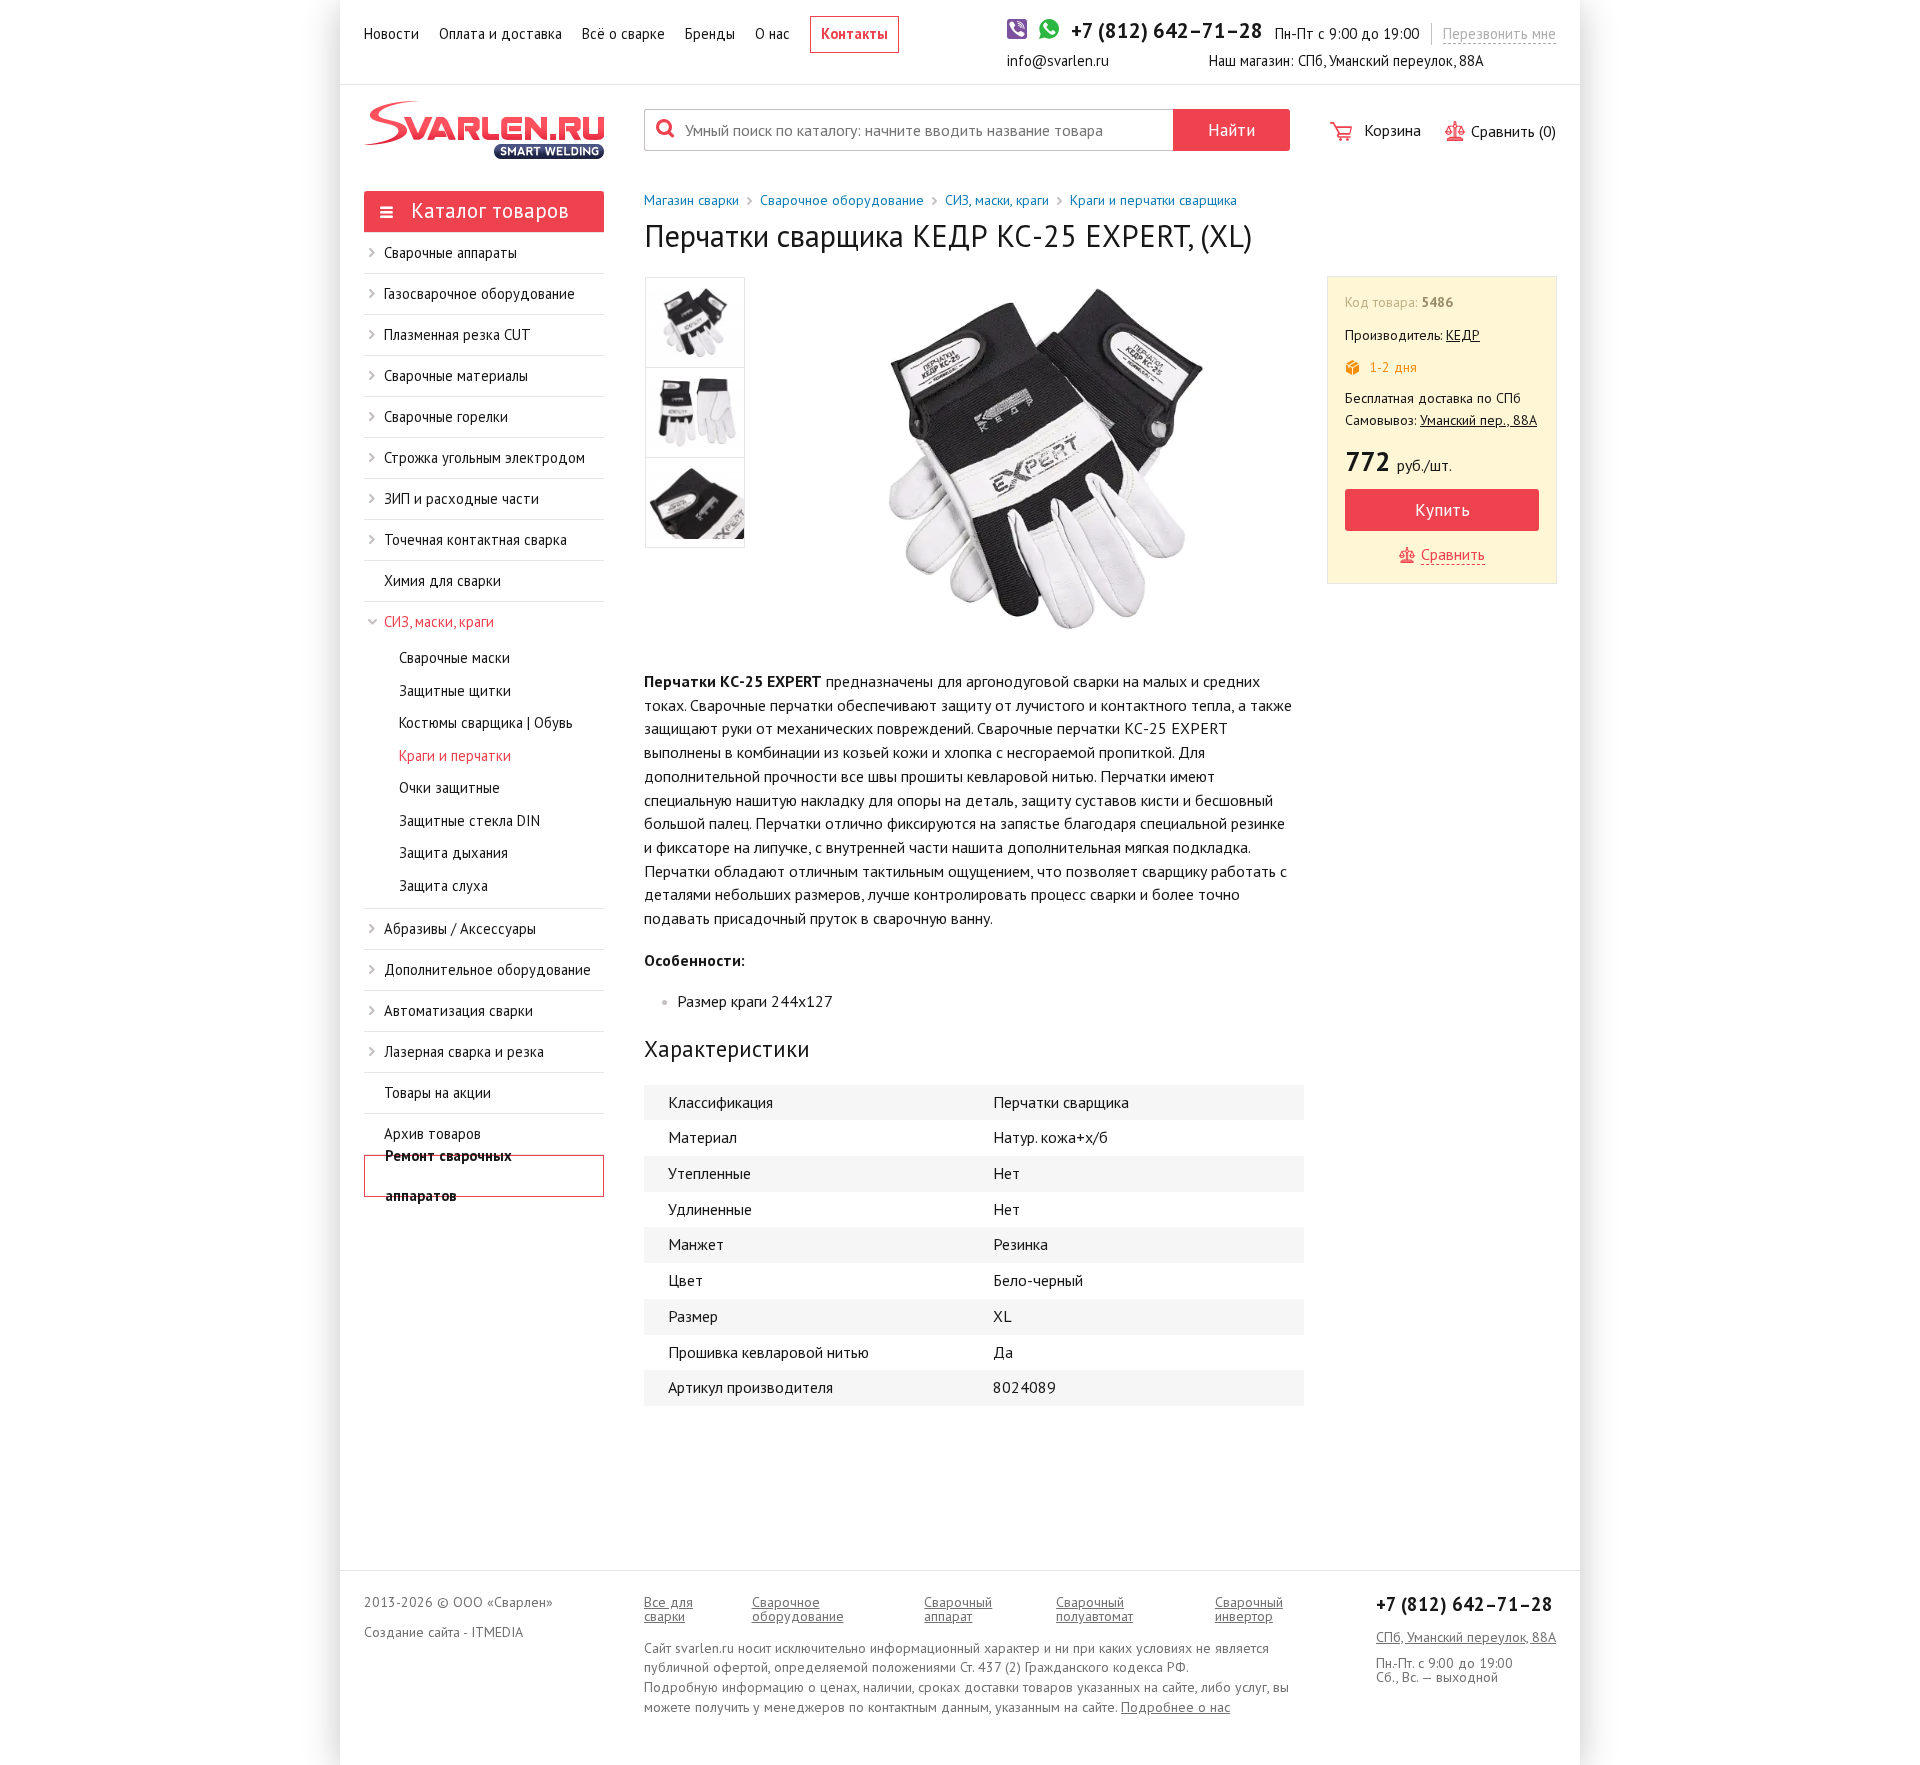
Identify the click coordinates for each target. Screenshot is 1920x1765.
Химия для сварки (442, 580)
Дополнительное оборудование (487, 969)
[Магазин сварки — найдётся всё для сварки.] (484, 130)
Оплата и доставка (500, 33)
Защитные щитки (455, 690)
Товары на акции (437, 1092)
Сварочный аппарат (958, 1609)
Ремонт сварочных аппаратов (448, 1176)
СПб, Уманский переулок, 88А (1466, 1637)
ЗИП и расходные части (461, 498)
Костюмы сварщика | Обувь (486, 722)
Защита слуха (443, 885)
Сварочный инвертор (1249, 1609)
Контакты (854, 33)
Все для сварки (668, 1609)
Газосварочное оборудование (479, 293)
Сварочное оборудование (842, 200)
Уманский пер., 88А (1478, 420)
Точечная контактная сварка (475, 539)
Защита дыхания (453, 852)
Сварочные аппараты (450, 252)
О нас (772, 33)
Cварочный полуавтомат (1094, 1609)
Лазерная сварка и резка (464, 1051)
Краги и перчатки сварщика (1153, 200)
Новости (391, 33)
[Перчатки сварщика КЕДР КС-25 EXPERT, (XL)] (1044, 457)
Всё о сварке (623, 33)
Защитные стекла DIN (469, 820)
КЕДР (1463, 335)
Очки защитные (449, 787)
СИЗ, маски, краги (439, 621)
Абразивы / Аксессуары (460, 928)
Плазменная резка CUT (457, 334)
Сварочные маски (454, 657)
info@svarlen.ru (1058, 60)
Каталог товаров (487, 210)
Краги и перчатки (455, 755)
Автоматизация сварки (458, 1010)
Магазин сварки (691, 200)
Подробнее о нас (1175, 1707)
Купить (1442, 509)
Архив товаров (432, 1133)
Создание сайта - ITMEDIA (443, 1632)
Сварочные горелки (446, 416)
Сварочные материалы (456, 375)
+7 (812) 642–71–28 (1464, 1604)
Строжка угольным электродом (484, 457)
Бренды (710, 33)
